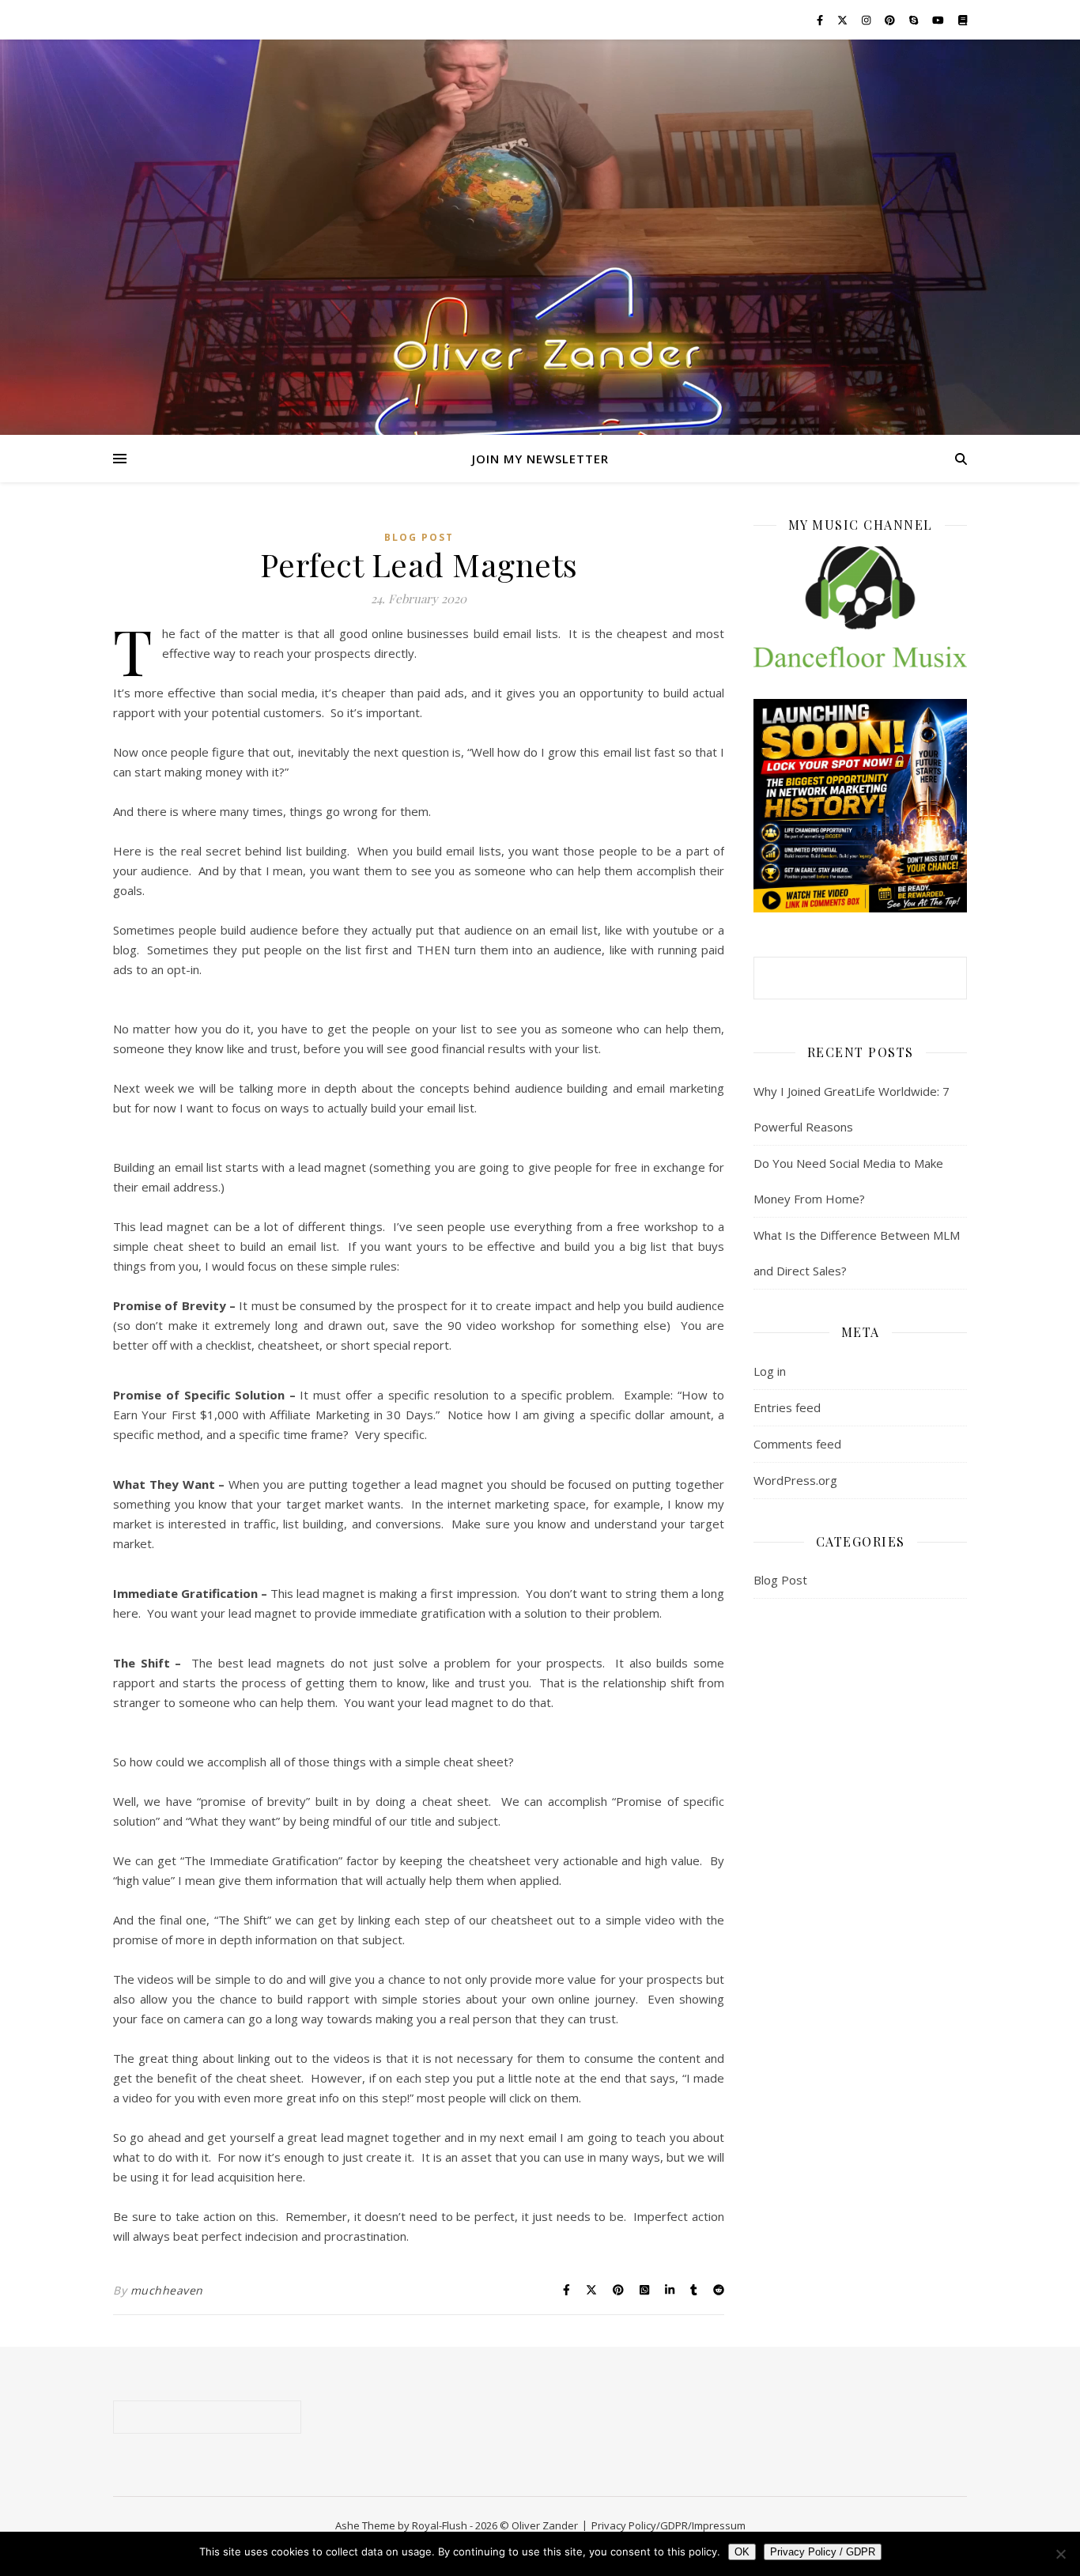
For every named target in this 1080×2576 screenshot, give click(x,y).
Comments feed (797, 1444)
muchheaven (167, 2290)
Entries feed (787, 1407)
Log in (770, 1371)
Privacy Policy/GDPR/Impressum (668, 2525)
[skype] (915, 20)
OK (742, 2552)
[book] (963, 20)
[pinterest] (891, 20)
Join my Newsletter (540, 459)
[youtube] (939, 20)
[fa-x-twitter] (844, 20)
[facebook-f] (821, 20)
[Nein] (1060, 2554)
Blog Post (419, 537)
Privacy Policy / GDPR (823, 2552)
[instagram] (867, 20)
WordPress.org (795, 1480)
